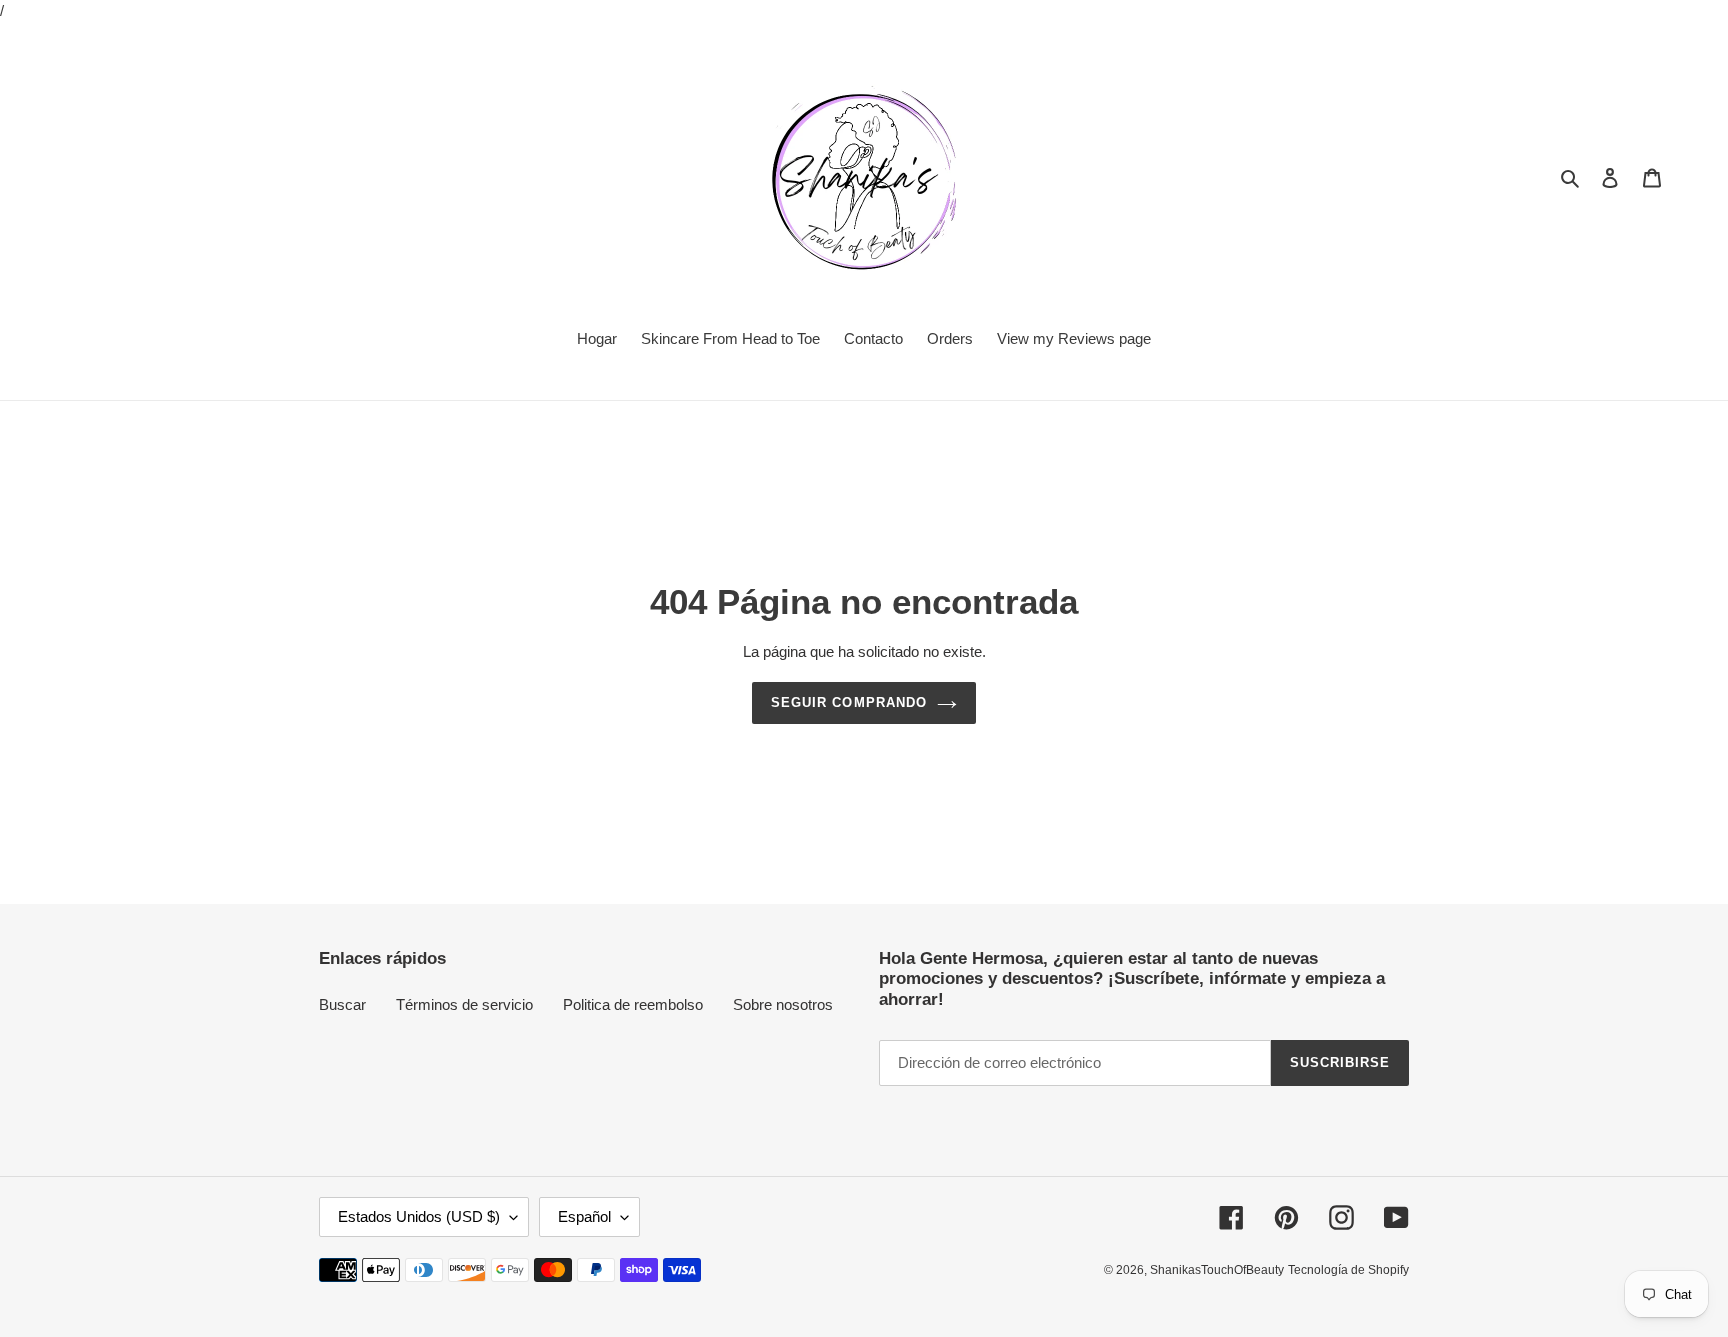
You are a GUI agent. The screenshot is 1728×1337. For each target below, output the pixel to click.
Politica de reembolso (633, 1004)
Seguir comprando (849, 702)
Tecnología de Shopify (1348, 1270)
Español (584, 1216)
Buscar (342, 1004)
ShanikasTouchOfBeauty (1217, 1270)
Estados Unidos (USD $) (419, 1216)
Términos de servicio (464, 1004)
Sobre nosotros (783, 1004)
